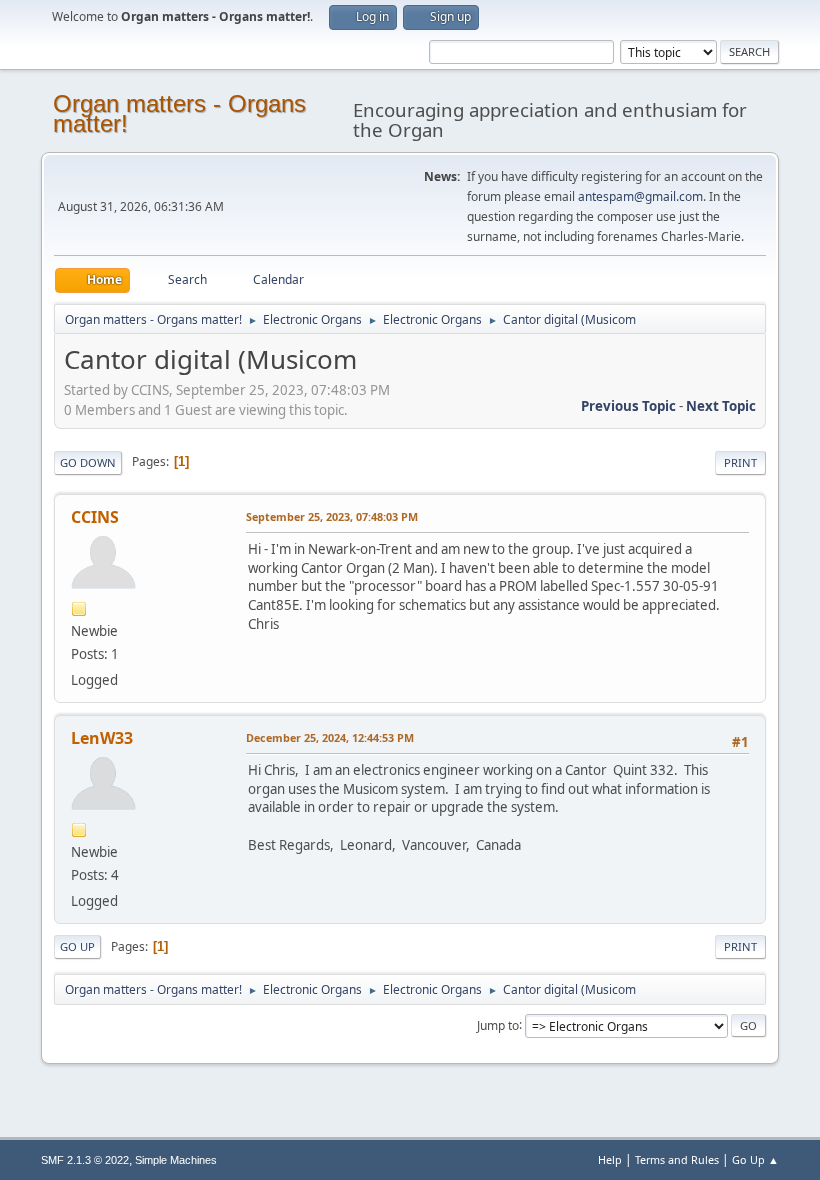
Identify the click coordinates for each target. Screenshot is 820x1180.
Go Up (77, 946)
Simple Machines (176, 1160)
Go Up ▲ (755, 1159)
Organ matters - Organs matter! (179, 113)
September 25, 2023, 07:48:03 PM (332, 516)
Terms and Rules (677, 1159)
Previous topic (628, 406)
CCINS (95, 517)
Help (610, 1159)
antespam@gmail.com (640, 196)
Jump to (498, 1024)
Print (740, 462)
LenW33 (102, 738)
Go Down (88, 462)
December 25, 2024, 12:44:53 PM (330, 737)
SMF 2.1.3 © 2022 (85, 1160)
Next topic (721, 406)
